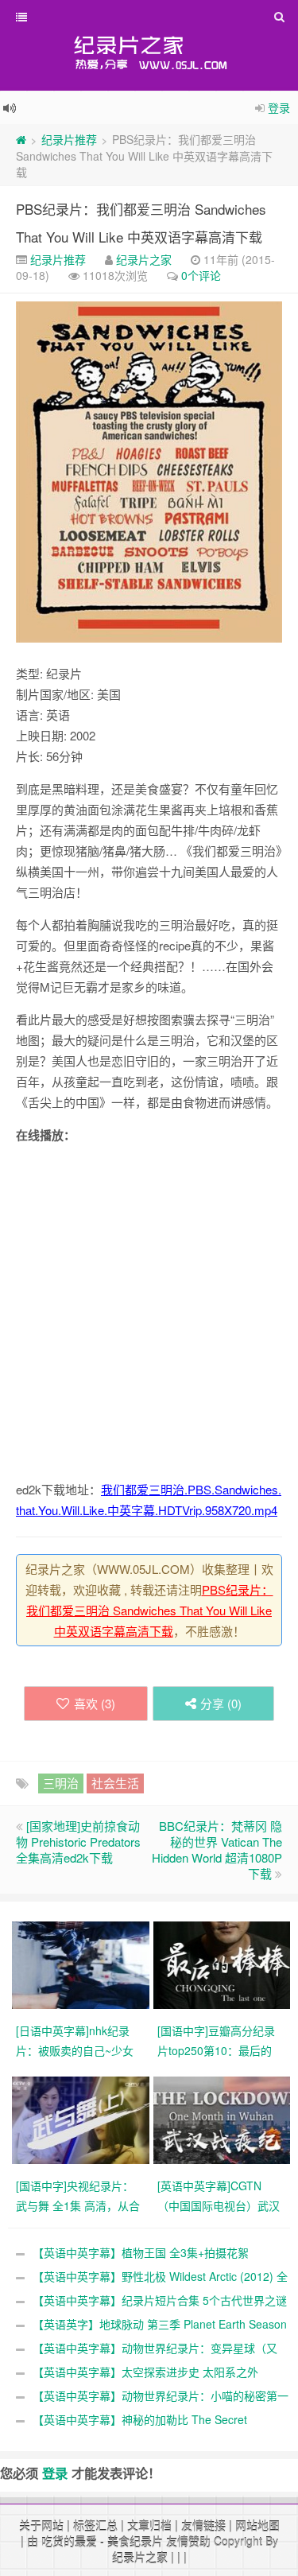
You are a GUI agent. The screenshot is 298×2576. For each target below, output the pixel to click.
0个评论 (201, 275)
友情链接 (203, 2525)
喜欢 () (95, 1703)
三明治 (61, 1783)
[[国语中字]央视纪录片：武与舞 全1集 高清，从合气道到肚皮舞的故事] (83, 2119)
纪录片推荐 (69, 139)
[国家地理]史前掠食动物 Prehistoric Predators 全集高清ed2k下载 (78, 1842)
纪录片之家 (144, 259)
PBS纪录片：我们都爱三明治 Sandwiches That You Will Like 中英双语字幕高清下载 (150, 1610)
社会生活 (115, 1783)
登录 (279, 107)
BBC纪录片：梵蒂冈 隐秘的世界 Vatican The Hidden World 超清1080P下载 (217, 1849)
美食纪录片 (135, 2541)
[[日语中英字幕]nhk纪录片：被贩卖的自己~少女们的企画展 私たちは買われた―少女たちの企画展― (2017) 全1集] (83, 1964)
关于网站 (41, 2525)
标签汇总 (95, 2525)
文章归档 (149, 2525)
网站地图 (257, 2525)
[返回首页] (21, 139)
